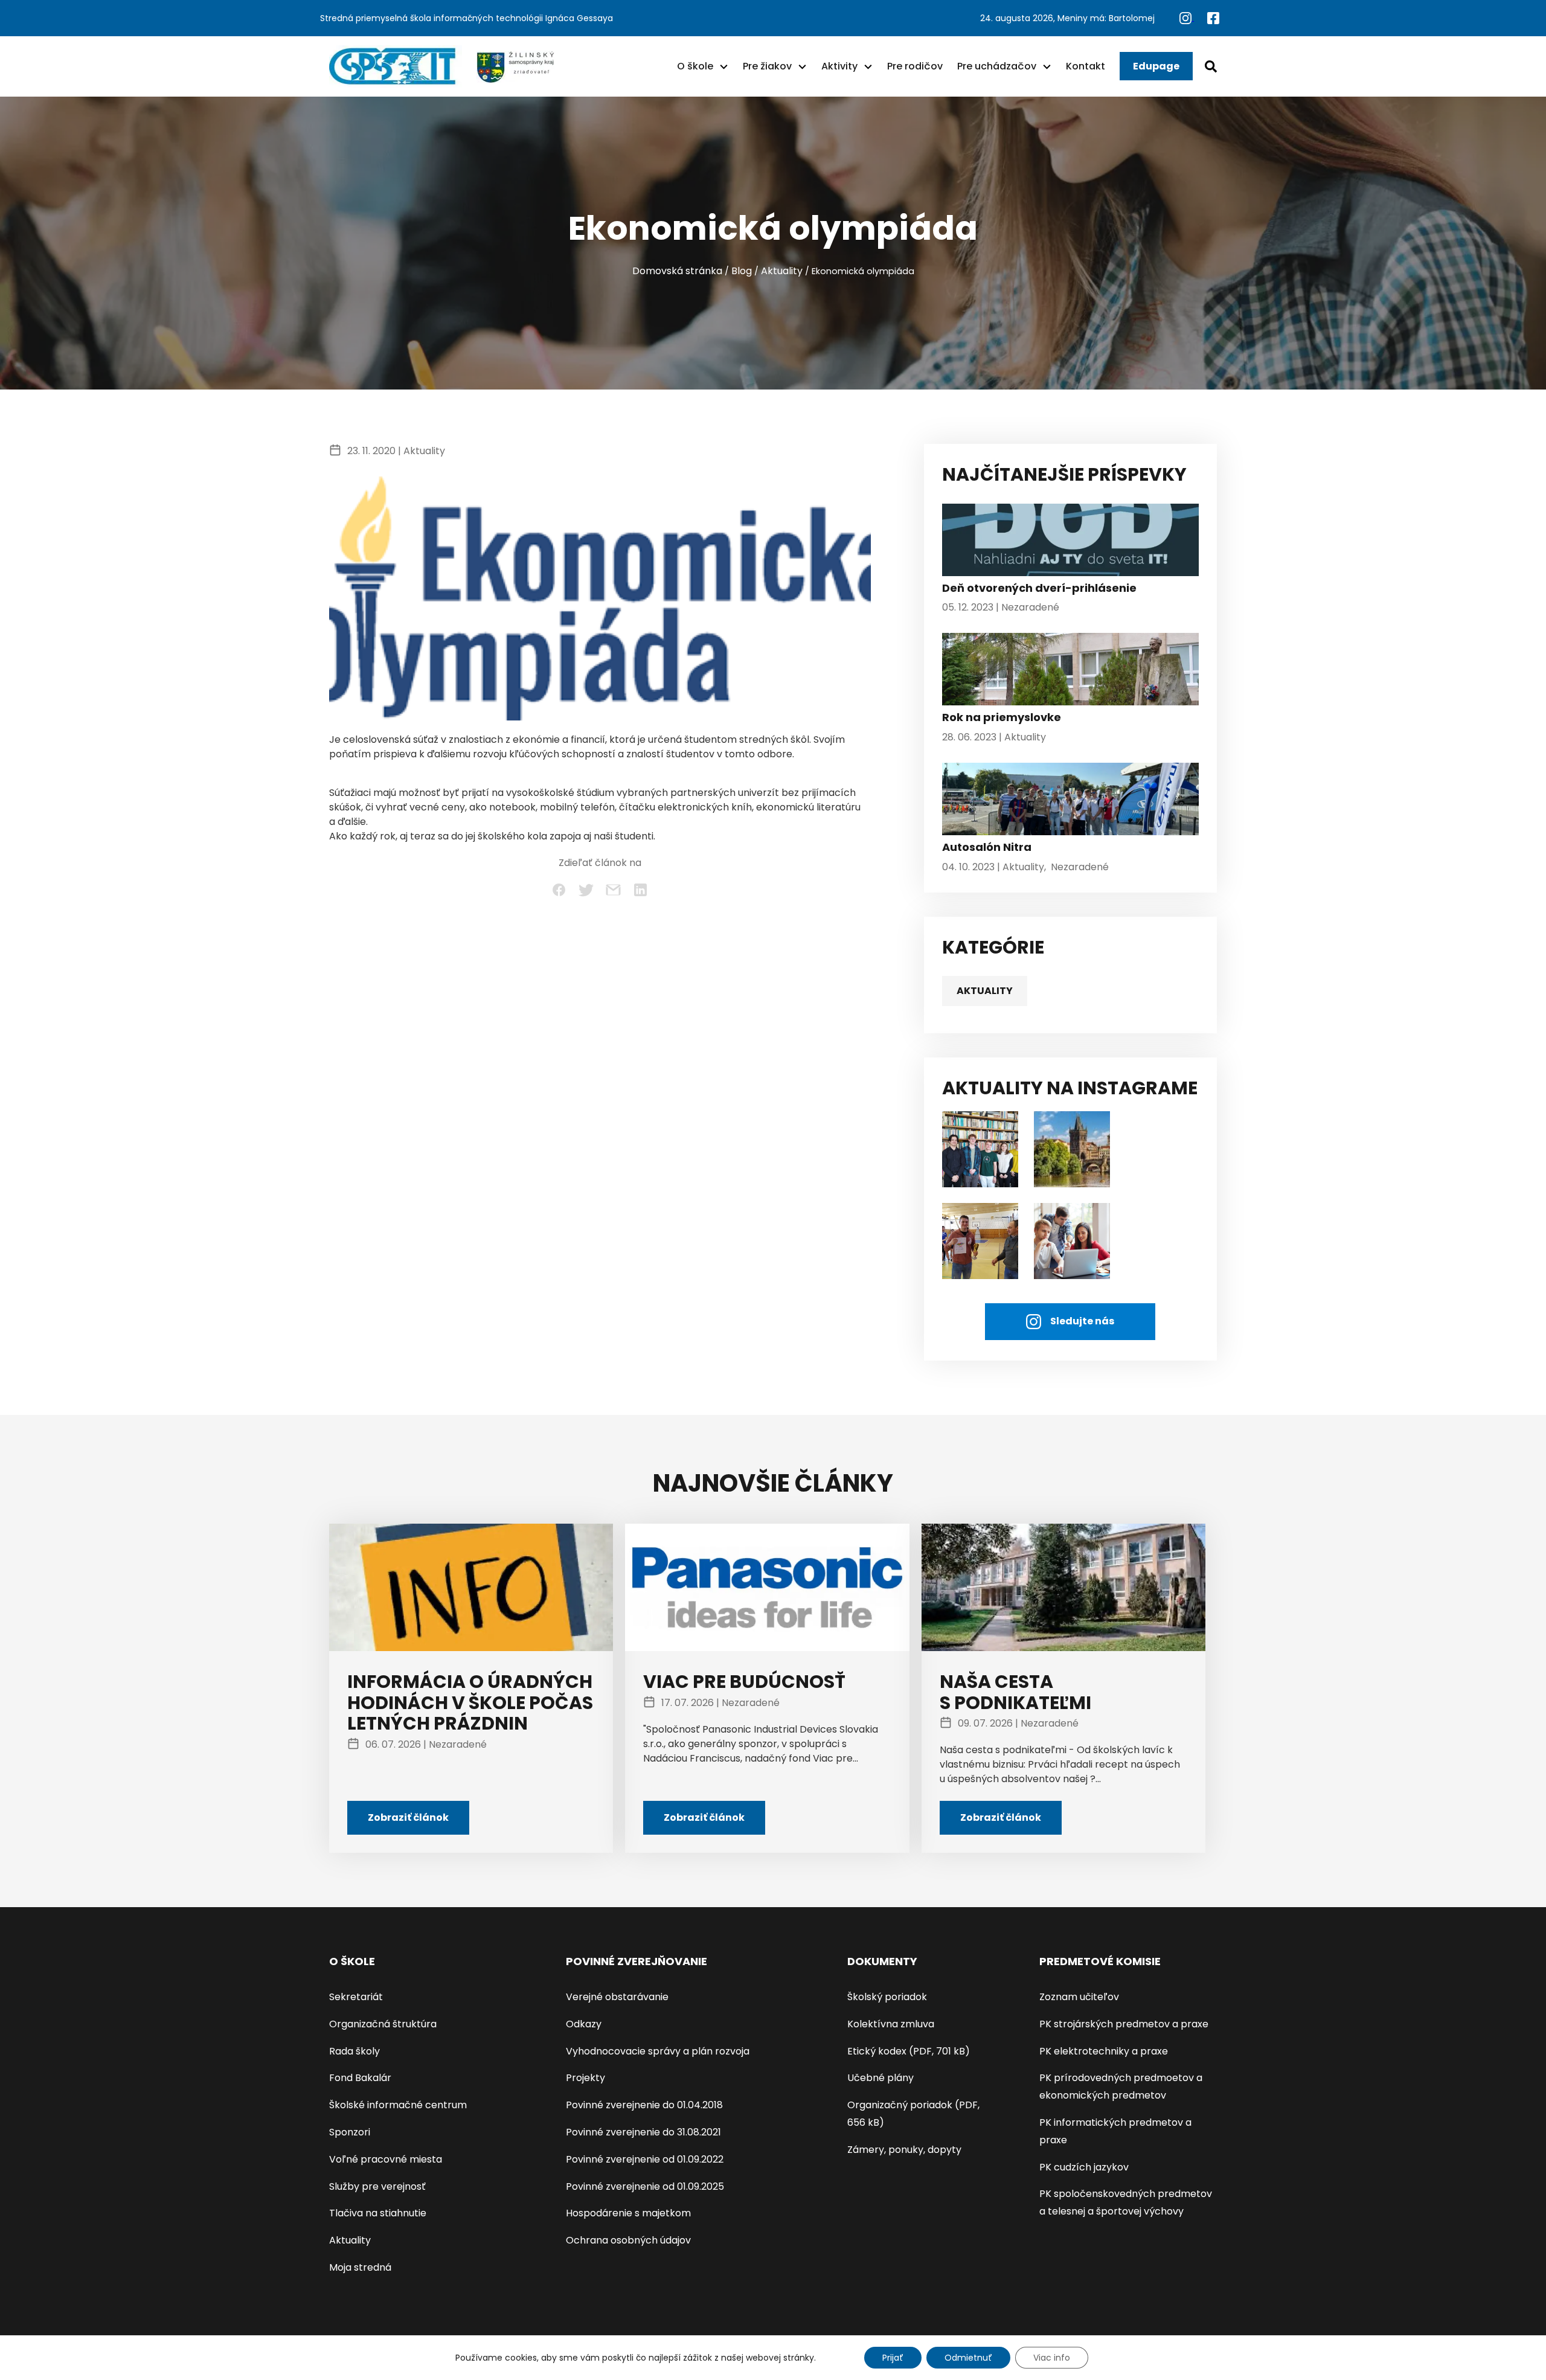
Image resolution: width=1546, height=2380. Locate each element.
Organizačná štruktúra (383, 2024)
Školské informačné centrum (398, 2105)
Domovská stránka (677, 271)
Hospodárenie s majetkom (628, 2213)
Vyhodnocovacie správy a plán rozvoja (658, 2051)
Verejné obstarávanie (617, 1997)
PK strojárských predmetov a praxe (1124, 2024)
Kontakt (1086, 66)
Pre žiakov (767, 66)
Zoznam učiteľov (1079, 1997)
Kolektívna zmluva (891, 2024)
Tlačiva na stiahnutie (378, 2213)
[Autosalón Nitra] (1070, 802)
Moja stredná (360, 2267)
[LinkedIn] (640, 890)
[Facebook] (1213, 18)
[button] (724, 66)
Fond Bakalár (360, 2078)
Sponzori (350, 2132)
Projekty (585, 2078)
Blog (742, 271)
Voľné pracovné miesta (386, 2159)
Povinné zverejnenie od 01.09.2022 (645, 2159)
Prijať (893, 2358)
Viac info (1052, 2358)
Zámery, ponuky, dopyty (904, 2150)
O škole (695, 66)
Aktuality (782, 271)
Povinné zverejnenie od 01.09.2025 (645, 2186)
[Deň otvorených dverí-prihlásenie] (1070, 543)
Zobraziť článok (408, 1817)
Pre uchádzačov (997, 66)
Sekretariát (356, 1997)
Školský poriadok (887, 1997)
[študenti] (980, 1148)
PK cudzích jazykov (1084, 2167)
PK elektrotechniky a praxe (1104, 2051)
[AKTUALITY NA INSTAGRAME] (1072, 1148)
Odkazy (584, 2024)
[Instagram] (1187, 18)
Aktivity (839, 66)
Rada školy (354, 2051)
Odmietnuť (968, 2358)
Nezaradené (1030, 607)
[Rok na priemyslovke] (1070, 672)
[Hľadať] (1211, 66)
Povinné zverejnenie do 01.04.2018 (644, 2105)
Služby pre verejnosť (377, 2186)
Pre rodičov (915, 66)
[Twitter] (586, 890)
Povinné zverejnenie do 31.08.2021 (643, 2132)
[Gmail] (613, 890)
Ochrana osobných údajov (628, 2240)
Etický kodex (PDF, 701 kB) (909, 2051)
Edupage (1156, 66)
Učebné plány (880, 2078)
